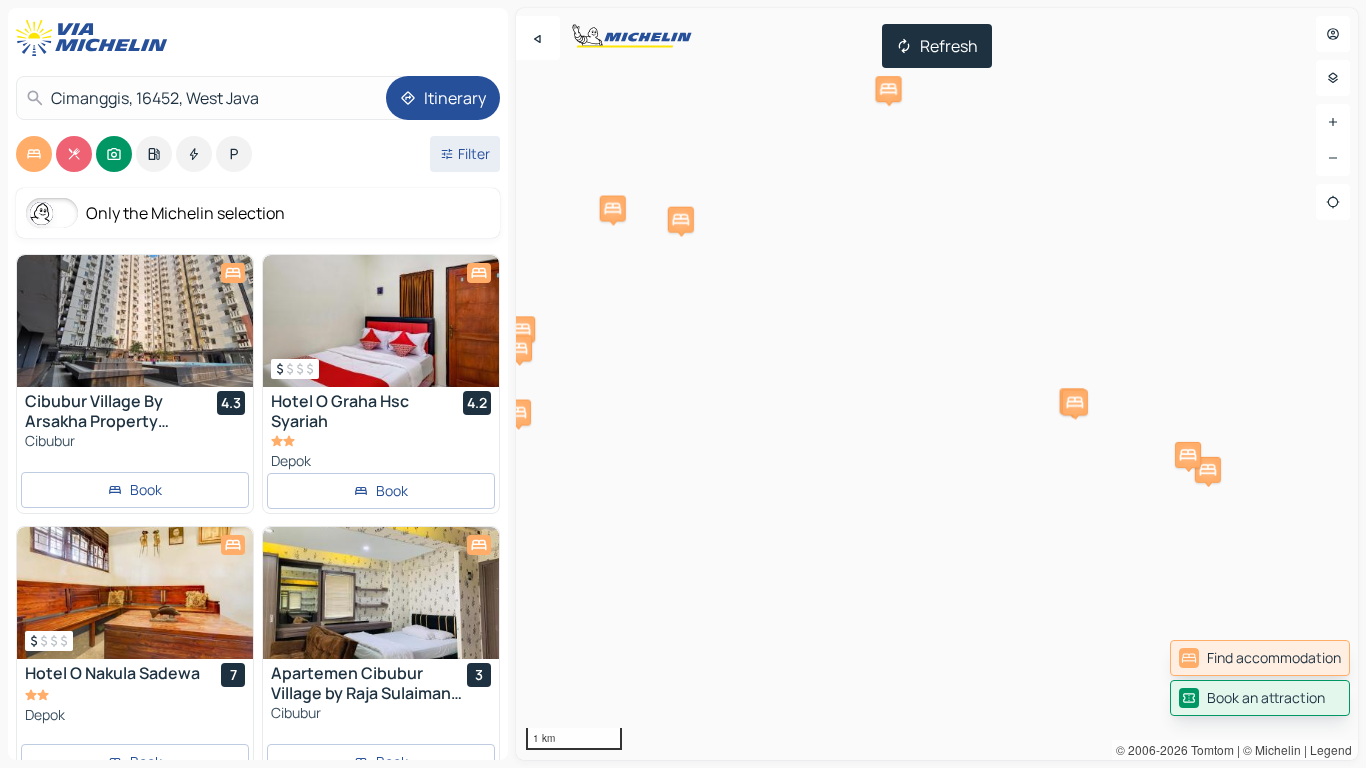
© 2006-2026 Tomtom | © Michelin (1208, 749)
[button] (518, 413)
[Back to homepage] (96, 38)
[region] (937, 384)
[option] (34, 154)
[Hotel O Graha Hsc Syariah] (381, 321)
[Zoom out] (1333, 158)
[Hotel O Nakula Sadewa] (135, 593)
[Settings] (1333, 78)
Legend (1331, 749)
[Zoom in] (1333, 122)
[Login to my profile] (1333, 34)
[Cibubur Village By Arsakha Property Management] (135, 321)
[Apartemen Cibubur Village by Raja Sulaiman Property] (381, 593)
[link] (1260, 658)
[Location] (1333, 202)
